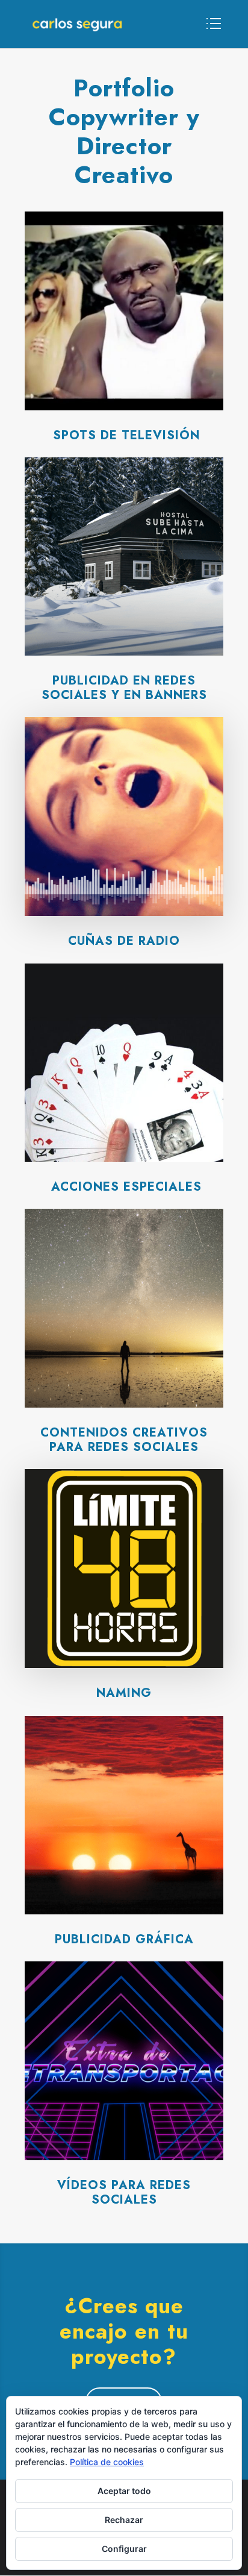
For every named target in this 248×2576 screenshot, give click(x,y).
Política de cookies (107, 2462)
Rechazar (124, 2520)
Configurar (124, 2549)
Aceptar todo (124, 2491)
